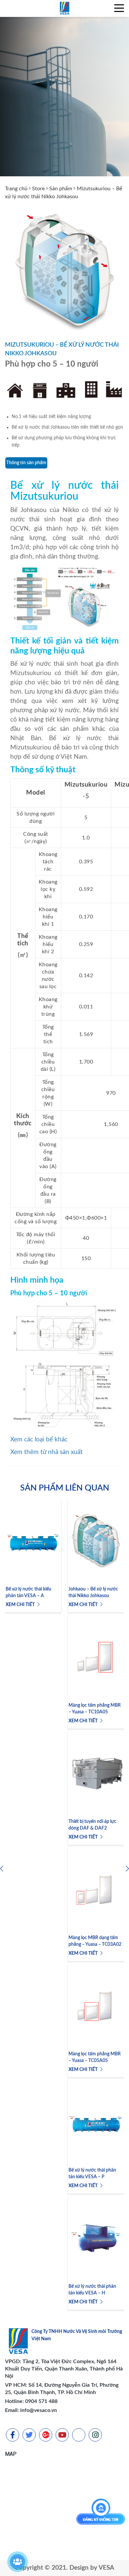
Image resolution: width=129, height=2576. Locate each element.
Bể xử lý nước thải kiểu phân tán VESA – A (28, 1592)
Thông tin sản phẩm (26, 463)
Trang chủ (16, 189)
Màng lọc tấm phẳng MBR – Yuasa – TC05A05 (95, 2057)
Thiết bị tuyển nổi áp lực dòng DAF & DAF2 (92, 1825)
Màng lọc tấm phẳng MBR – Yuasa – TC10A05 (95, 1709)
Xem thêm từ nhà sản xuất (46, 1452)
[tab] (26, 463)
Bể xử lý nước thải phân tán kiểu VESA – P (92, 2174)
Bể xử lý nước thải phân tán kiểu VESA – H (92, 2290)
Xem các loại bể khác (39, 1440)
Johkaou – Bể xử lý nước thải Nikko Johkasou (93, 1592)
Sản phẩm (61, 189)
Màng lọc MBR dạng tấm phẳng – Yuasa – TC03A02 (95, 1941)
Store (38, 189)
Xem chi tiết (21, 1605)
